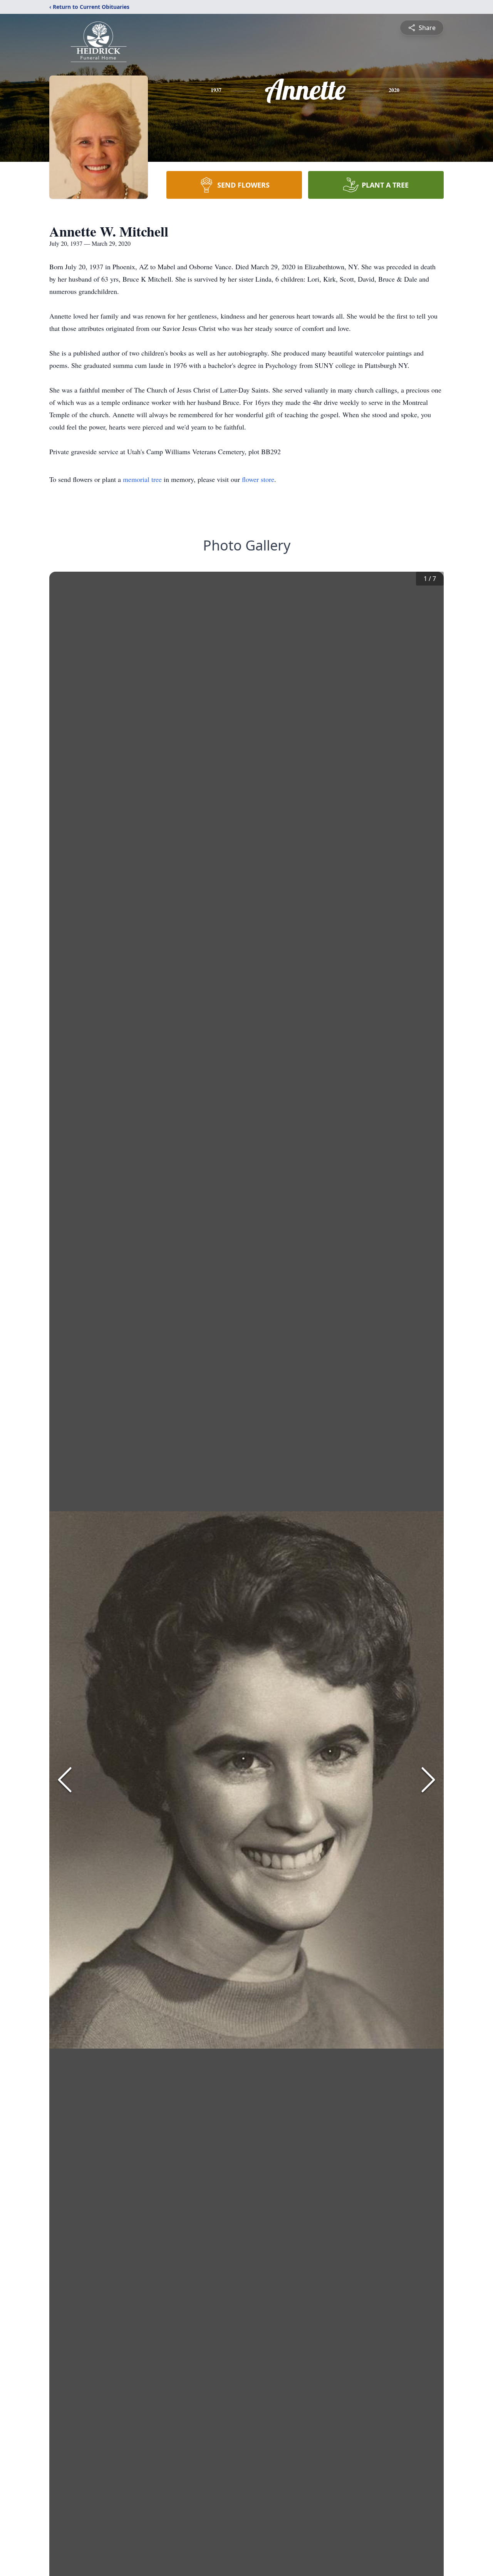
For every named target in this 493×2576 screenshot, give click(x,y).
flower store (258, 479)
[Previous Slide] (65, 1780)
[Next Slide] (428, 1780)
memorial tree (142, 479)
